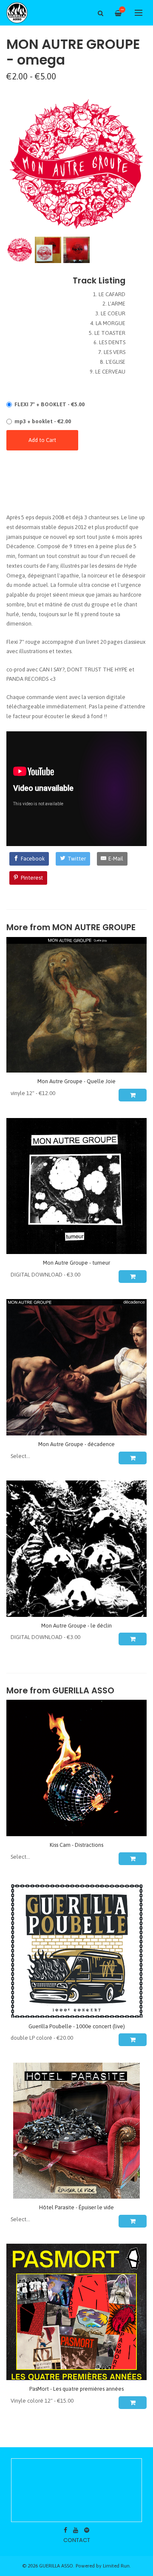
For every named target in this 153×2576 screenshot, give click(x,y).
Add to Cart (42, 440)
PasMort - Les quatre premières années (76, 2389)
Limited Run (116, 2566)
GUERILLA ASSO (83, 1691)
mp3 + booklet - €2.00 (43, 421)
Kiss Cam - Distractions (76, 1845)
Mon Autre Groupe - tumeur (76, 1263)
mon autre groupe (94, 927)
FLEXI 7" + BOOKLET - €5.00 (50, 404)
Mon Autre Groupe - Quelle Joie (76, 1081)
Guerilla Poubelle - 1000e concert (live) (77, 2026)
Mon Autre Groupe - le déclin (76, 1626)
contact (77, 2540)
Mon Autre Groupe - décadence (76, 1444)
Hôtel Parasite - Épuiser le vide (76, 2207)
